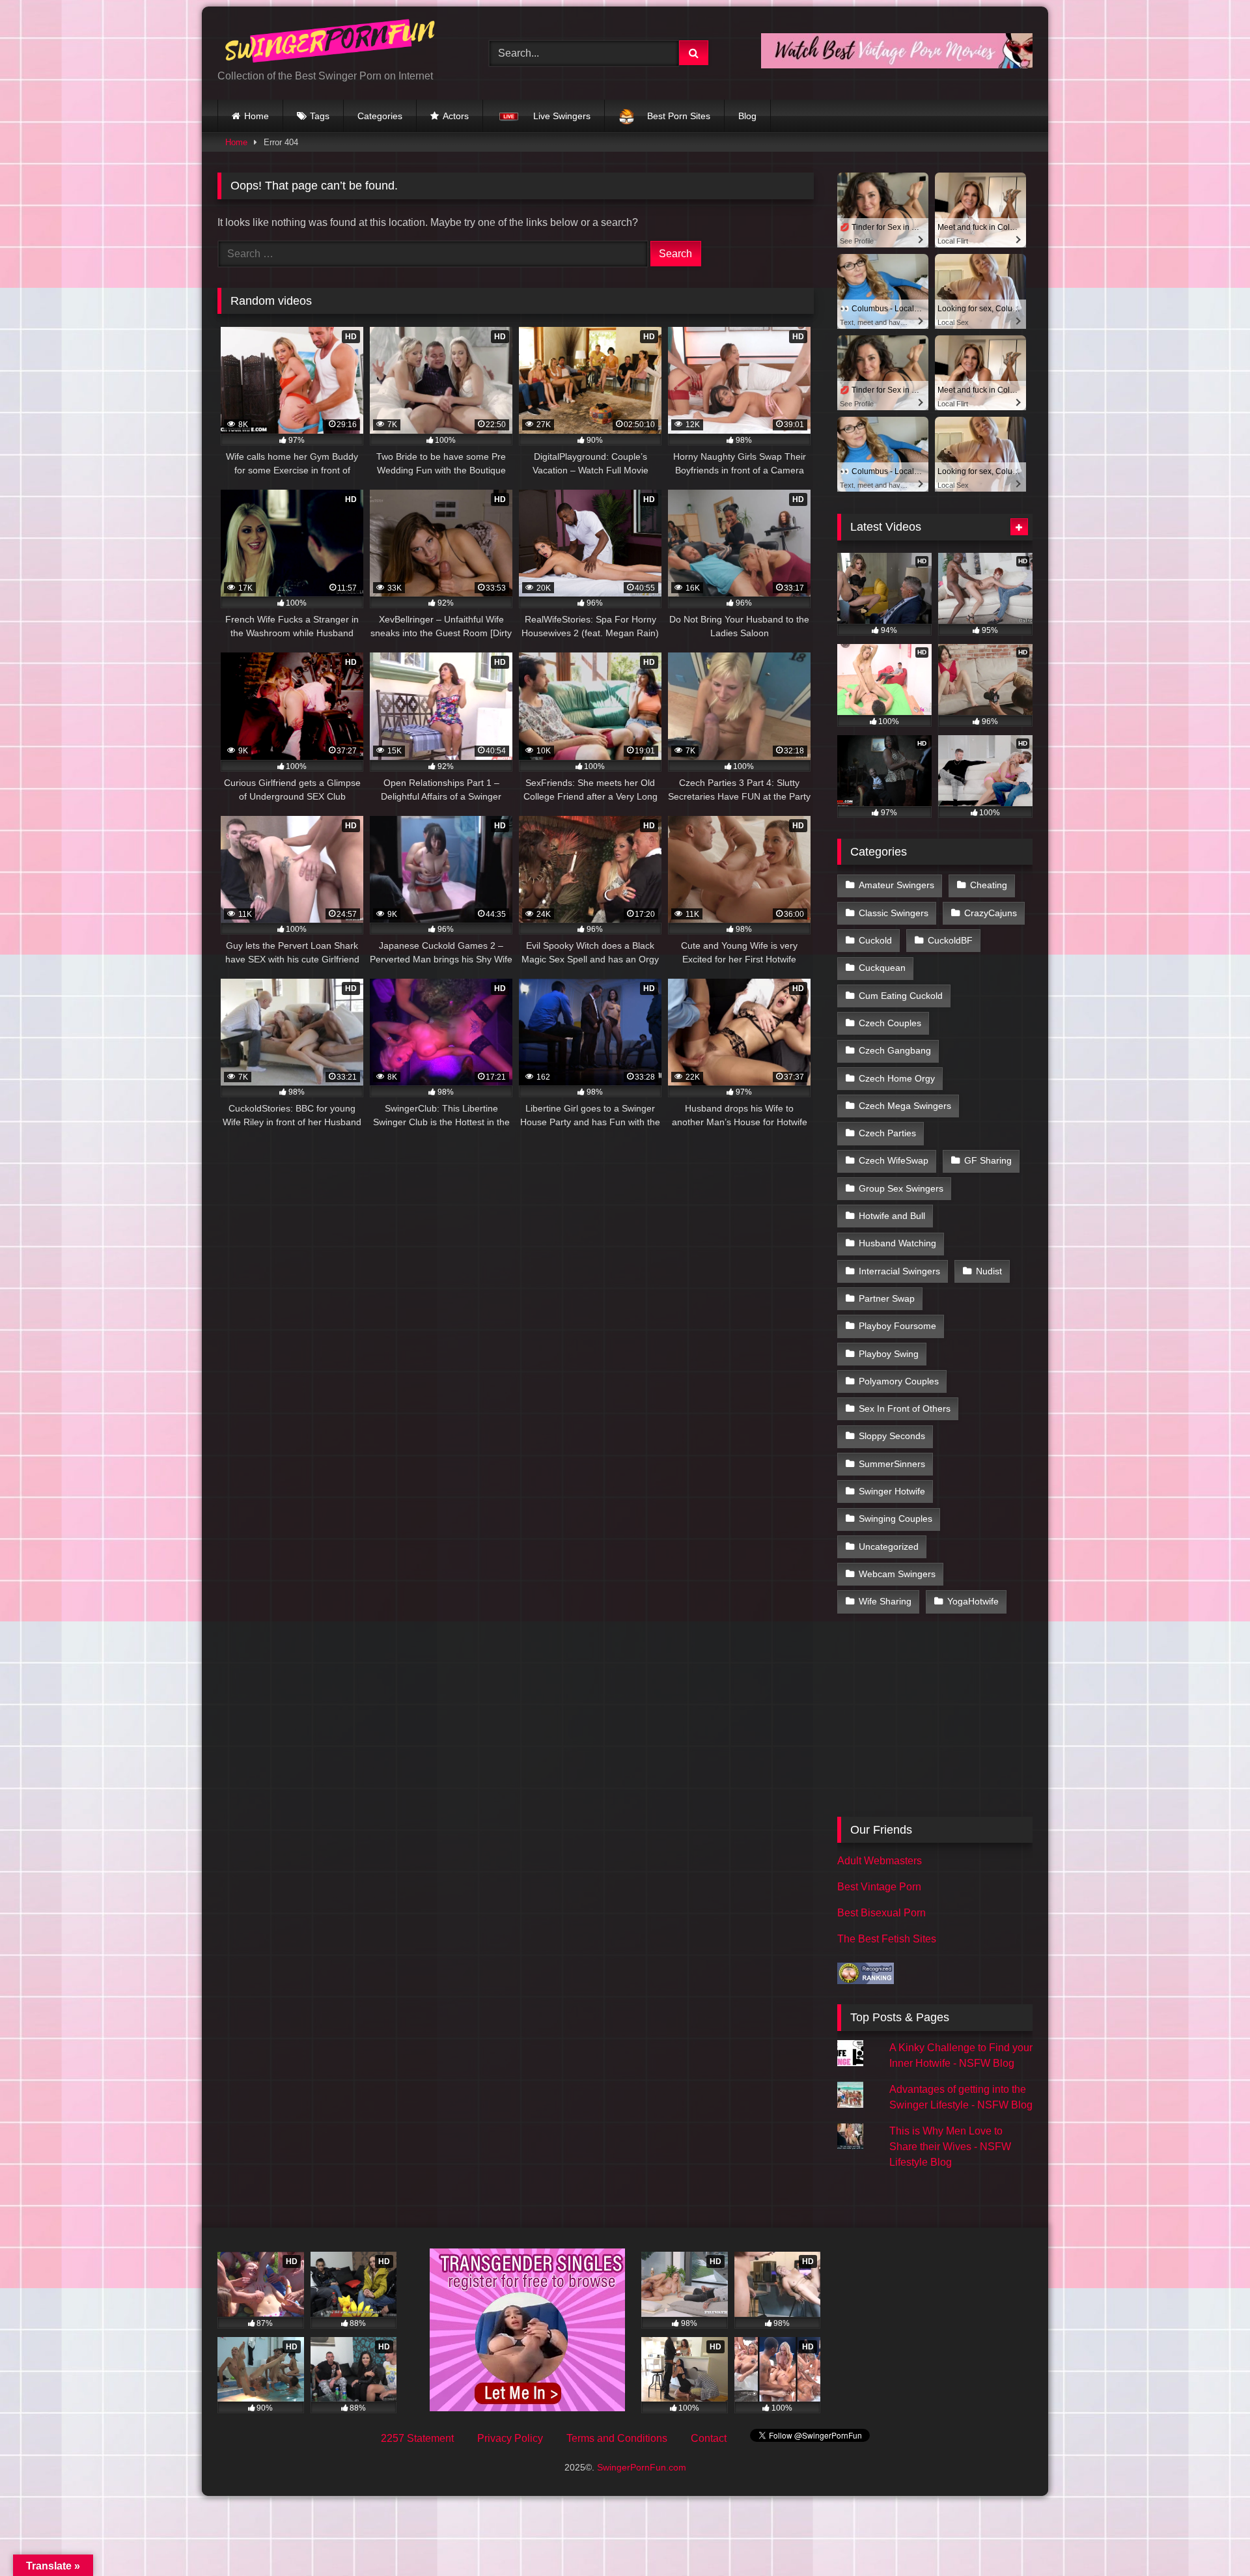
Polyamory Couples (899, 1381)
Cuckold (875, 940)
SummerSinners (892, 1464)
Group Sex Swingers (901, 1188)
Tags (320, 116)
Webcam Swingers (897, 1574)
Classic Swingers (894, 913)
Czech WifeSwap (894, 1160)
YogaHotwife (973, 1601)
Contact (709, 2438)
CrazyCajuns (991, 913)
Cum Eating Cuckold (901, 996)
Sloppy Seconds (892, 1436)
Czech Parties (887, 1133)
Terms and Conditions (617, 2438)
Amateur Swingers (896, 885)
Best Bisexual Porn (882, 1913)
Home (257, 116)
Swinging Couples (896, 1519)
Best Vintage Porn (879, 1887)
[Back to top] (1210, 2537)
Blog (747, 116)
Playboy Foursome (897, 1326)
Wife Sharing (885, 1601)
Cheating (989, 885)
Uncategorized (889, 1547)
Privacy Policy (510, 2438)
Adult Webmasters (880, 1861)
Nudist (989, 1271)
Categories (380, 116)
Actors (456, 116)
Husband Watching (897, 1243)
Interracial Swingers (899, 1271)
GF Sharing (988, 1160)
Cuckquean (882, 968)
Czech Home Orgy (897, 1078)
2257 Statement (417, 2438)
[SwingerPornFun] (331, 43)
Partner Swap (887, 1298)
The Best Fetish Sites (887, 1939)
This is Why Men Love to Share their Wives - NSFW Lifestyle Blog (950, 2147)
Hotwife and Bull (892, 1216)
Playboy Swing (889, 1354)
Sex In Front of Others (905, 1408)
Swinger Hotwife (892, 1491)
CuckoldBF (950, 940)
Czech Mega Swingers (905, 1106)
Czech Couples (890, 1023)
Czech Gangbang (895, 1050)
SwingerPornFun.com (642, 2467)
